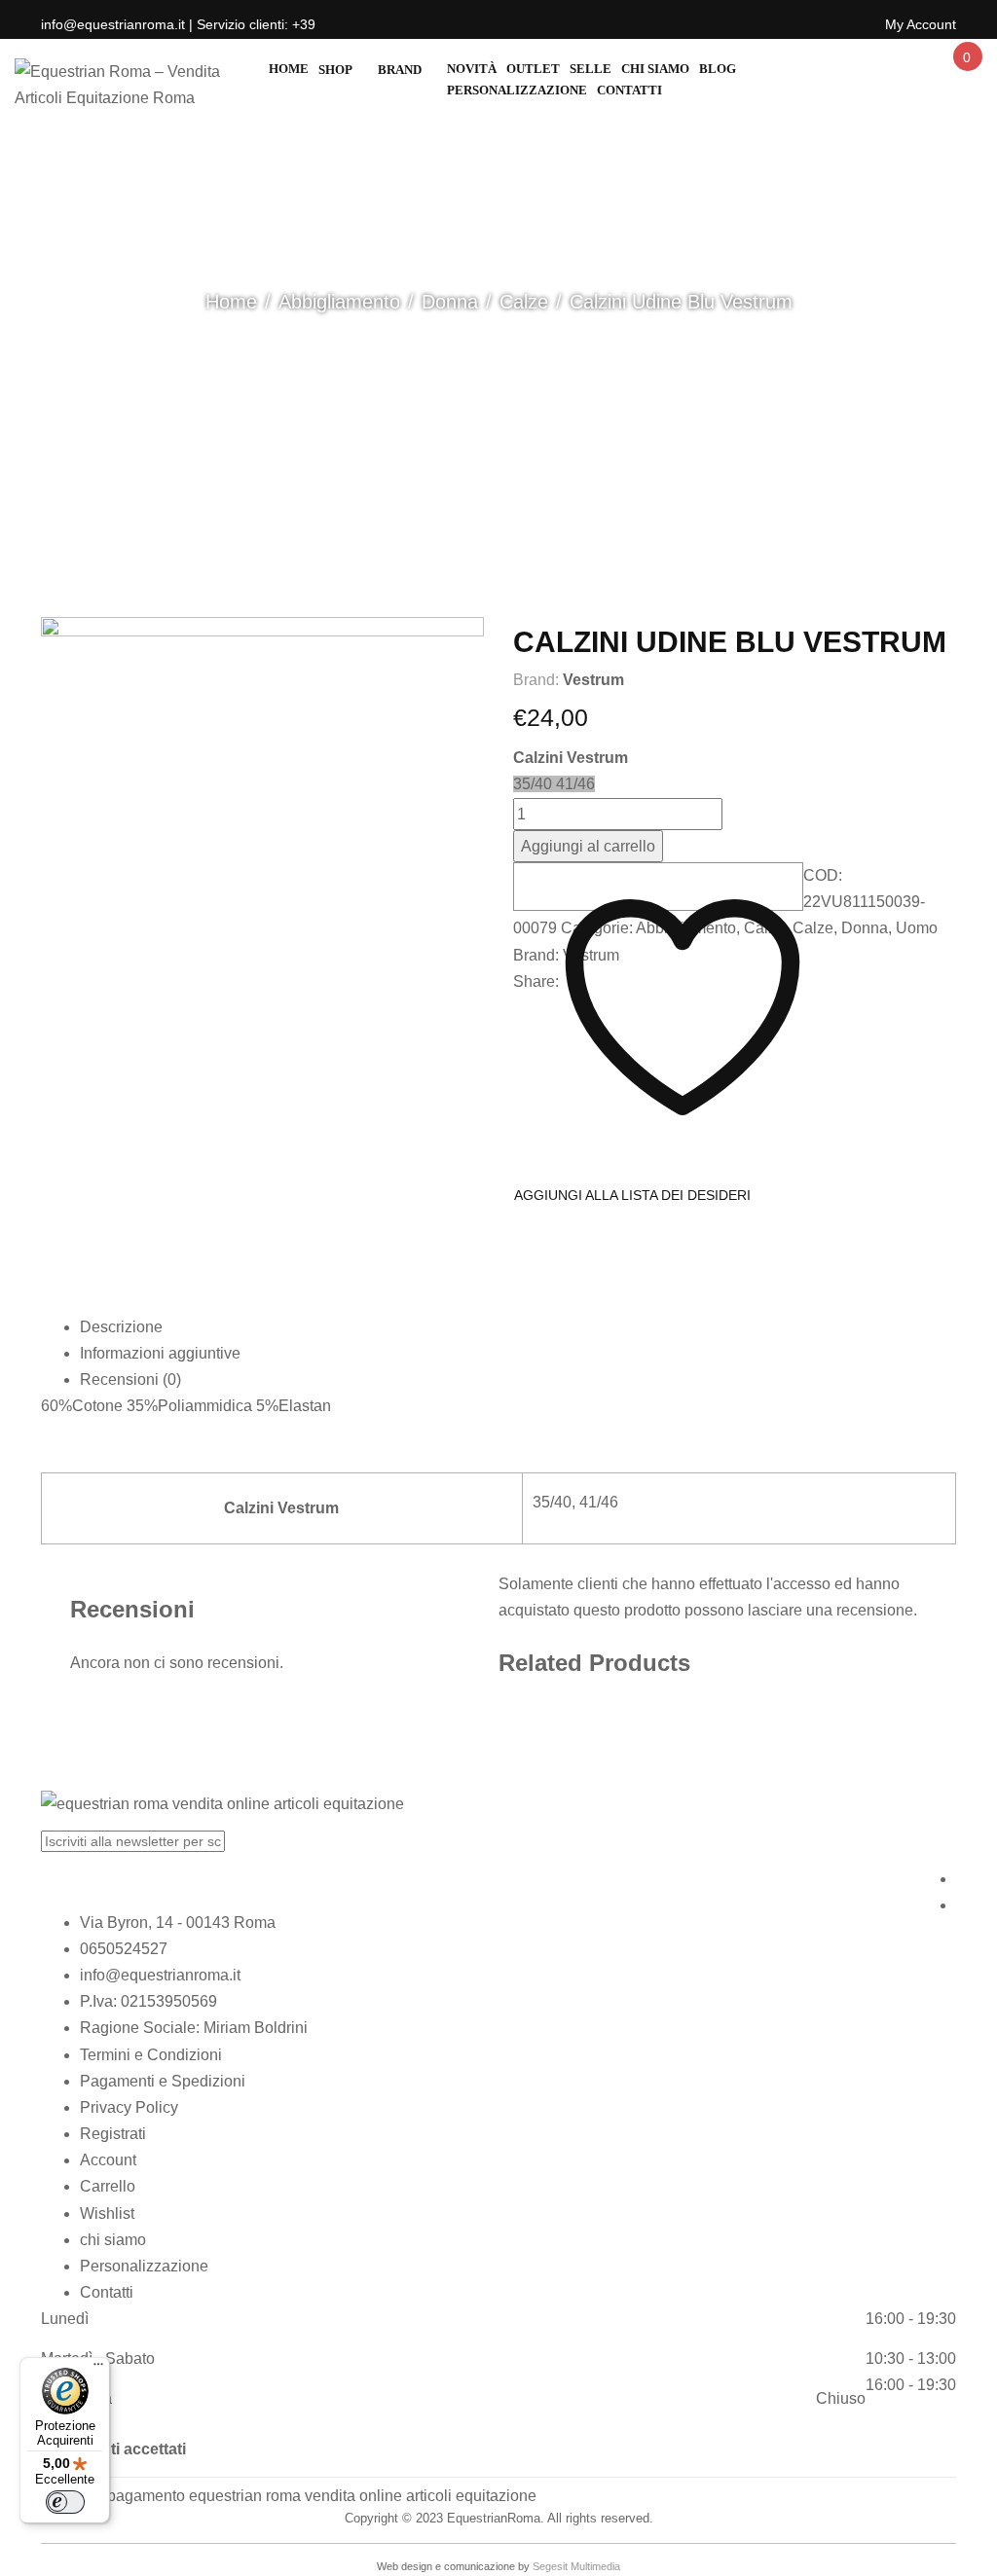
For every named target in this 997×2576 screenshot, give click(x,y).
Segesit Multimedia (576, 2566)
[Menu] (98, 2369)
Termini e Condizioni (151, 2055)
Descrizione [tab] (121, 1327)
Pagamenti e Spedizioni (163, 2081)
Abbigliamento (339, 302)
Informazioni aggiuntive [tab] (160, 1353)
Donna (450, 302)
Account (108, 2160)
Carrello (108, 2186)
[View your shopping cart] (966, 74)
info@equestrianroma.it (160, 1975)
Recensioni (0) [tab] (130, 1379)
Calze (524, 302)
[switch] (65, 2502)
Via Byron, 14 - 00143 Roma (178, 1923)
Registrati (113, 2134)
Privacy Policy (129, 2107)
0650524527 (124, 1949)
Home (231, 302)
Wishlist (107, 2213)
